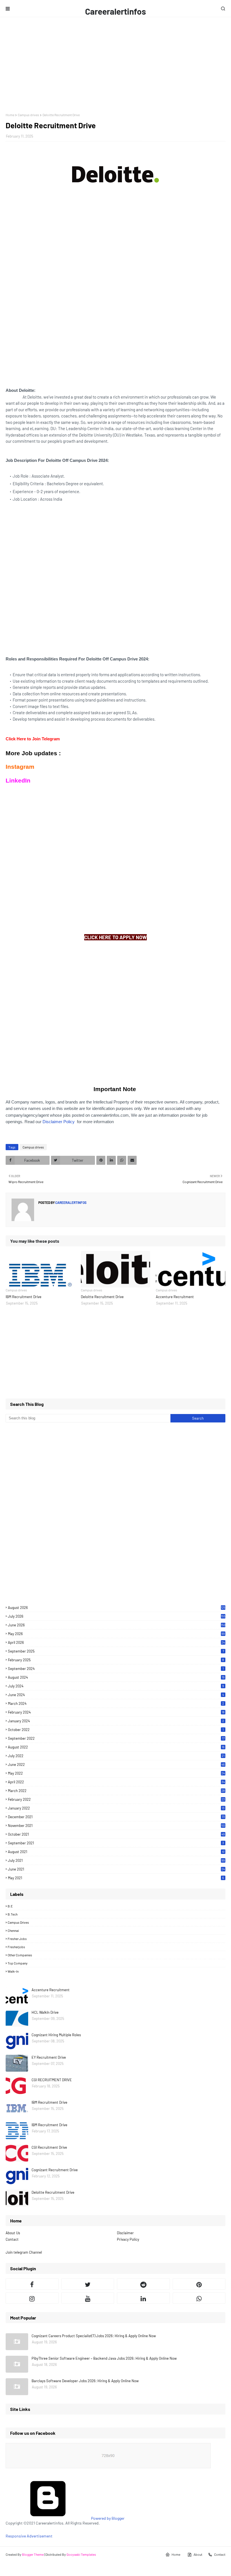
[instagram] (32, 2298)
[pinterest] (199, 2284)
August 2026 (117, 1608)
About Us (13, 2233)
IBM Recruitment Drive (24, 1297)
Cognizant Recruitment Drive (55, 2170)
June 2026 (117, 1625)
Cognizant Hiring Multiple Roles (56, 2035)
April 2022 (116, 1782)
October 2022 (116, 1730)
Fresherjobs (16, 1947)
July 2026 (117, 1616)
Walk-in (13, 1971)
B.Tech (13, 1914)
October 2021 (116, 1834)
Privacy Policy (128, 2239)
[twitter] (88, 2284)
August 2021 (116, 1852)
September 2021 (116, 1843)
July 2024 (116, 1686)
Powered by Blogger (107, 2518)
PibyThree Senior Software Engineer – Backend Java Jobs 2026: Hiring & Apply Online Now (104, 2358)
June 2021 (116, 1869)
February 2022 (116, 1799)
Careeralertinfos (115, 11)
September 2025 (116, 1651)
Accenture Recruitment (175, 1297)
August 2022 (116, 1747)
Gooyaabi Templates (81, 2554)
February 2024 (116, 1712)
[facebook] (32, 2284)
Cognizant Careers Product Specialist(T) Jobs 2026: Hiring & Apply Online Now (94, 2336)
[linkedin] (143, 2298)
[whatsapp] (199, 2298)
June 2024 (116, 1695)
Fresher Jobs (17, 1939)
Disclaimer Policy (59, 1122)
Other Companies (20, 1955)
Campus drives (28, 115)
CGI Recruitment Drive (49, 2147)
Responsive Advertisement (29, 2536)
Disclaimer (125, 2233)
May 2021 (116, 1878)
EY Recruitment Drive (49, 2057)
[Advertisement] (115, 65)
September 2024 (116, 1669)
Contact (12, 2239)
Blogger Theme (33, 2554)
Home (10, 115)
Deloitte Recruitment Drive (102, 1297)
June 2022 (116, 1764)
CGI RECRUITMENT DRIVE (52, 2080)
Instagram (20, 767)
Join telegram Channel (24, 2252)
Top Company (18, 1963)
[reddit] (143, 2284)
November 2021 (116, 1826)
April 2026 (116, 1642)
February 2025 (116, 1660)
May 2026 (116, 1634)
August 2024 (116, 1677)
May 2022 (116, 1773)
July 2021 (116, 1860)
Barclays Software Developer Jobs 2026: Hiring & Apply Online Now (85, 2381)
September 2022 (116, 1738)
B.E (10, 1906)
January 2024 (116, 1721)
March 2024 (116, 1703)
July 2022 (116, 1756)
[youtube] (88, 2298)
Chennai (13, 1930)
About (198, 2554)
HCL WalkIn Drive (45, 2012)
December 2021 (116, 1817)
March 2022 (116, 1791)
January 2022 (116, 1808)
